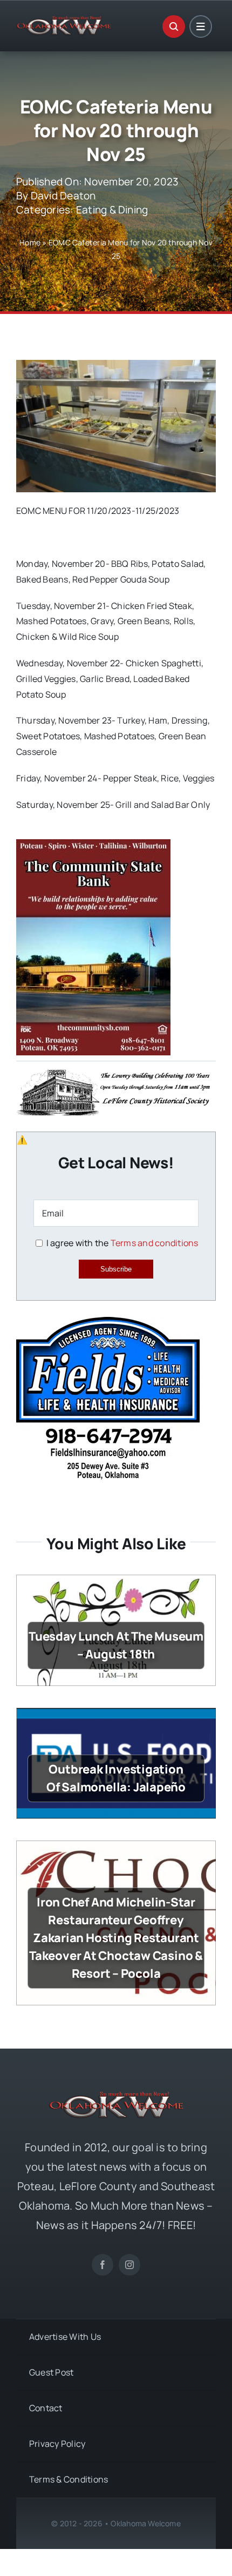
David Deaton (63, 196)
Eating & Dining (112, 210)
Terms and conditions (155, 1243)
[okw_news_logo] (64, 21)
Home (30, 242)
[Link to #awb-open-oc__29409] (201, 26)
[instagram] (129, 2265)
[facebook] (103, 2265)
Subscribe (116, 1269)
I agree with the (121, 1243)
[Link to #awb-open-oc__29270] (174, 26)
